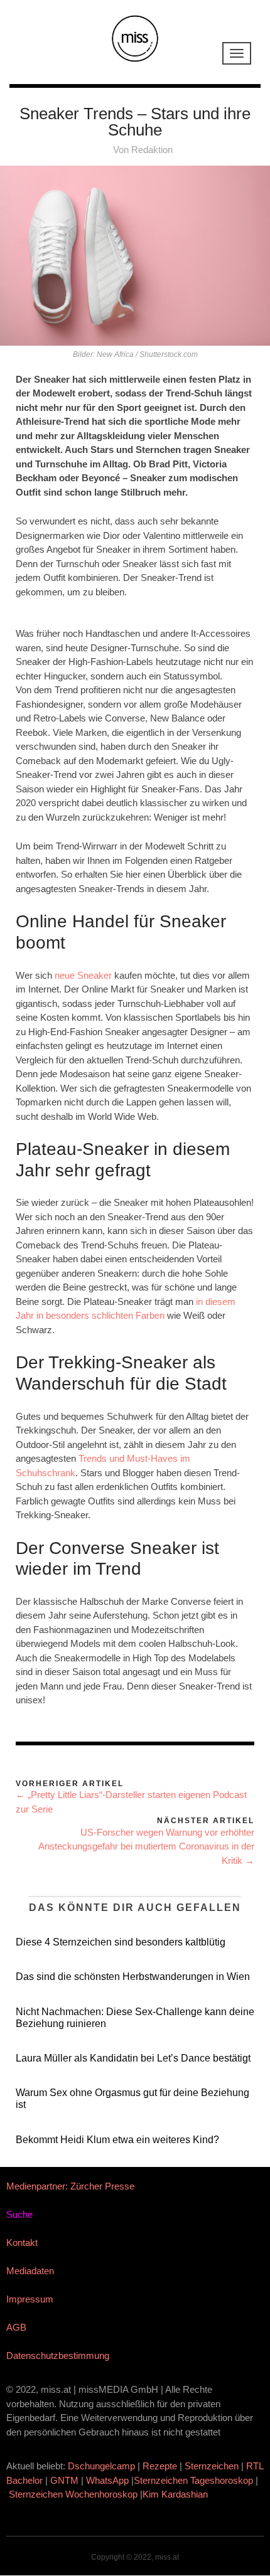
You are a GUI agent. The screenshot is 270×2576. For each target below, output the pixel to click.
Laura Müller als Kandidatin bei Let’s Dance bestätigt (133, 2058)
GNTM (64, 2480)
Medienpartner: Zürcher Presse (70, 2186)
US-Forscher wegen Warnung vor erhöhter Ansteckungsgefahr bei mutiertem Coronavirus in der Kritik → (146, 1846)
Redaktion (152, 150)
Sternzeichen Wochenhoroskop (73, 2494)
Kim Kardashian (176, 2494)
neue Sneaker (83, 975)
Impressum (30, 2299)
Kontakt (22, 2243)
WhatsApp (107, 2480)
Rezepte (160, 2466)
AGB (16, 2327)
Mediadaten (30, 2271)
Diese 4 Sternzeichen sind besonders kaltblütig (121, 1942)
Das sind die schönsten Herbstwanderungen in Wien (133, 1977)
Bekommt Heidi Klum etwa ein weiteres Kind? (117, 2140)
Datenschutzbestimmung (58, 2355)
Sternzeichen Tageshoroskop (193, 2480)
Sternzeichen (212, 2466)
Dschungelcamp (101, 2466)
